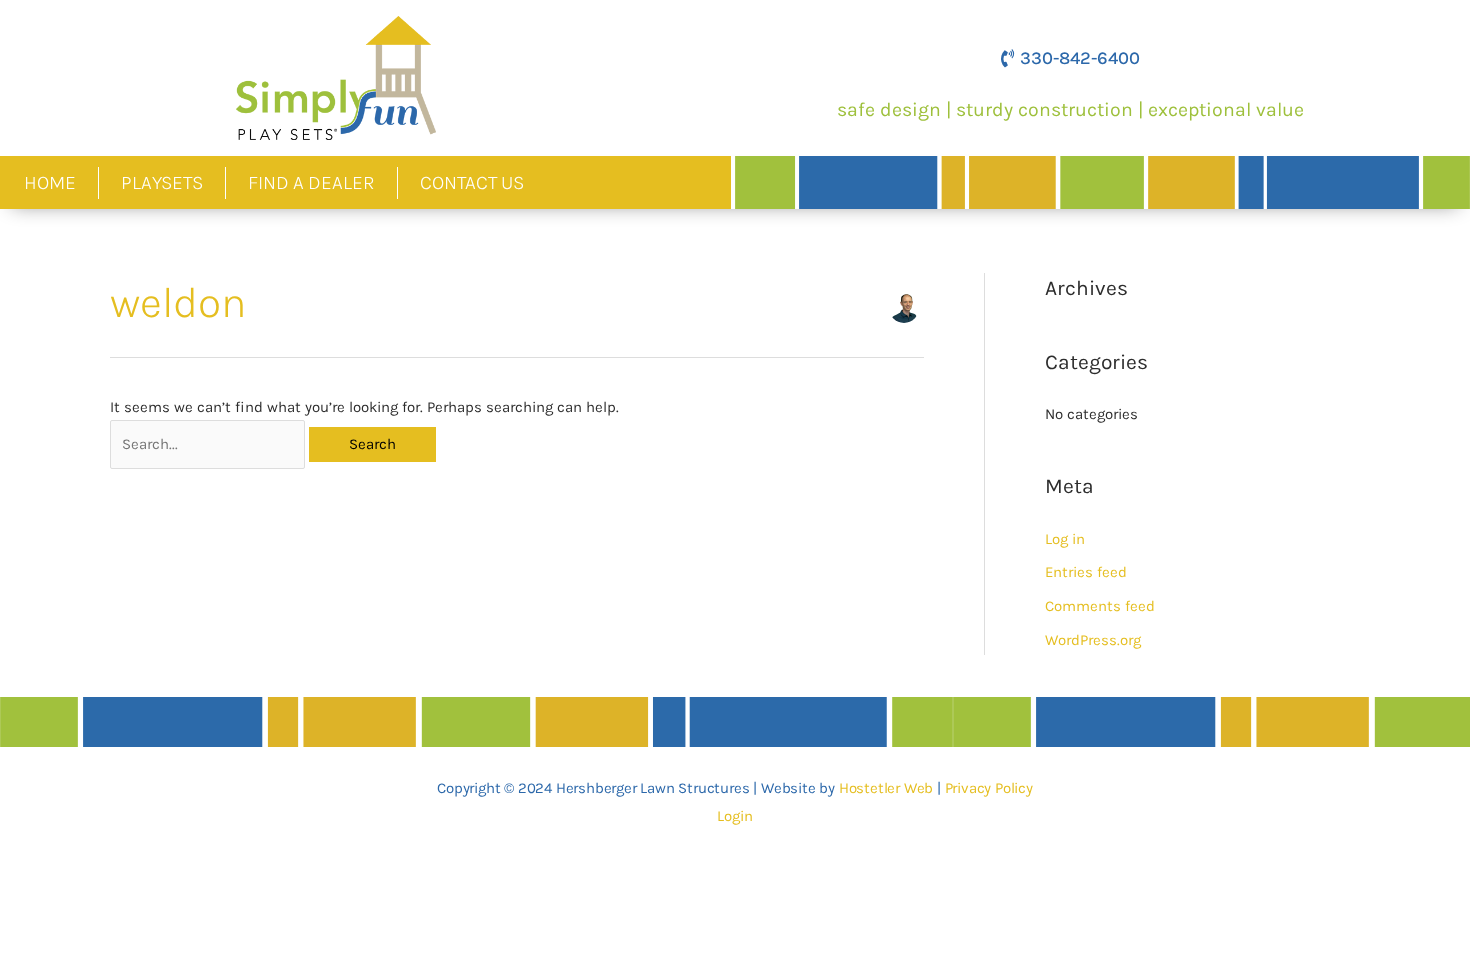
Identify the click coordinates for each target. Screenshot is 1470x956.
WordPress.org (1093, 640)
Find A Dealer (311, 182)
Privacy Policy (989, 788)
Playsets (162, 182)
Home (50, 182)
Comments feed (1100, 606)
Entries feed (1086, 572)
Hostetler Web (886, 788)
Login (734, 816)
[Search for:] (209, 444)
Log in (1065, 539)
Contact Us (472, 182)
